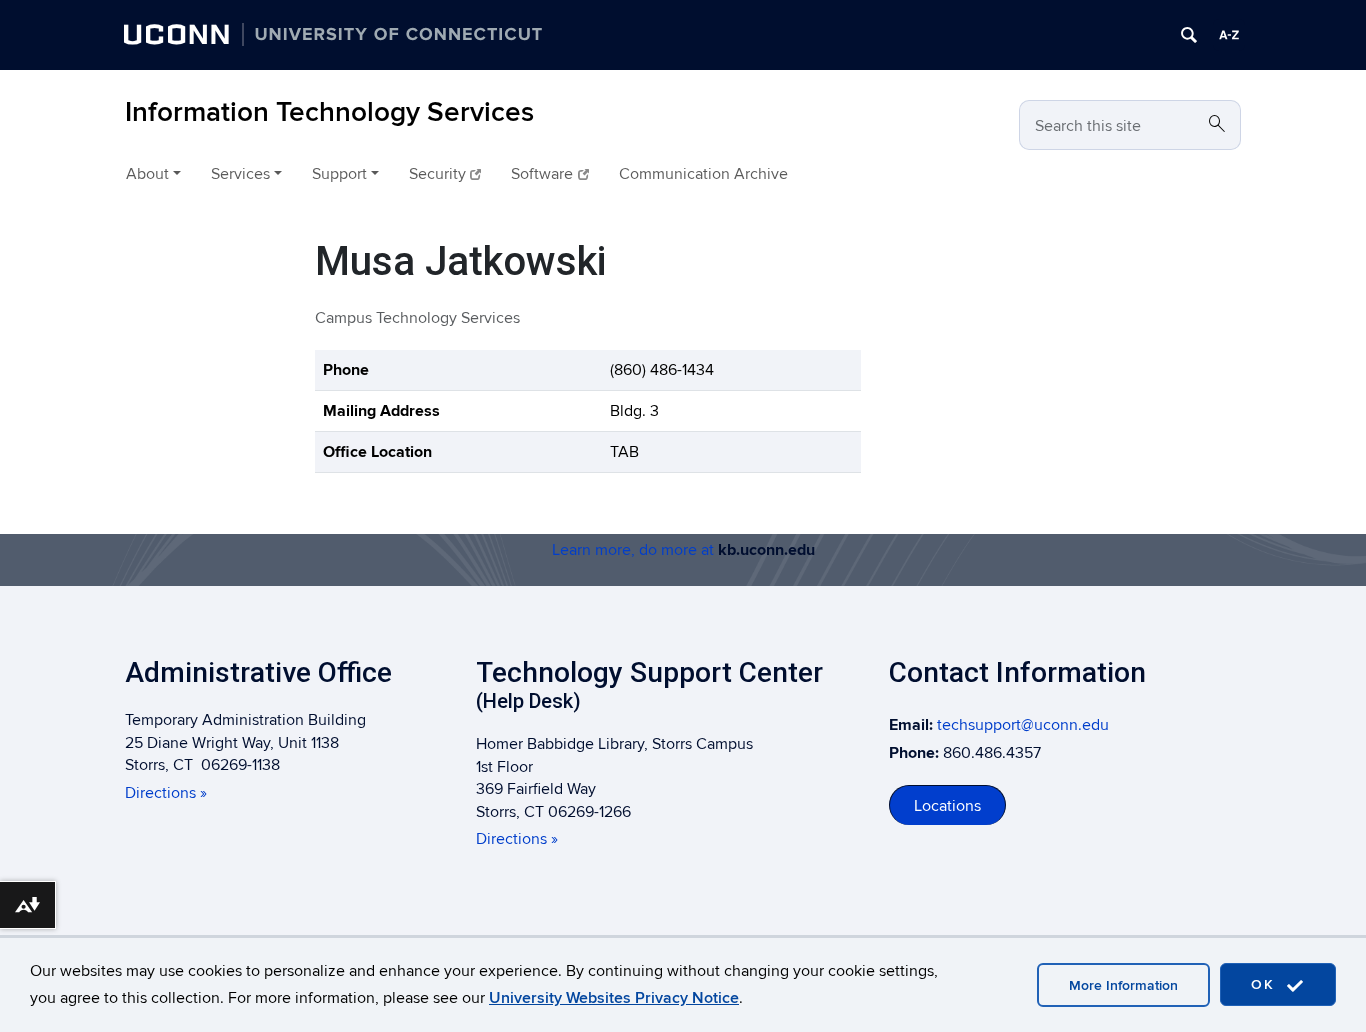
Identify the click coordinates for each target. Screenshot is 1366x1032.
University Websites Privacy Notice (614, 998)
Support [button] (339, 174)
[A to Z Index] (1229, 35)
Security (437, 174)
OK (1266, 984)
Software (542, 174)
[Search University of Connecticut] (1189, 35)
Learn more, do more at (683, 550)
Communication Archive (703, 174)
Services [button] (240, 174)
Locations (947, 806)
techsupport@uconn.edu (1023, 725)
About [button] (147, 174)
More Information (1123, 985)
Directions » (166, 793)
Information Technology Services (329, 112)
